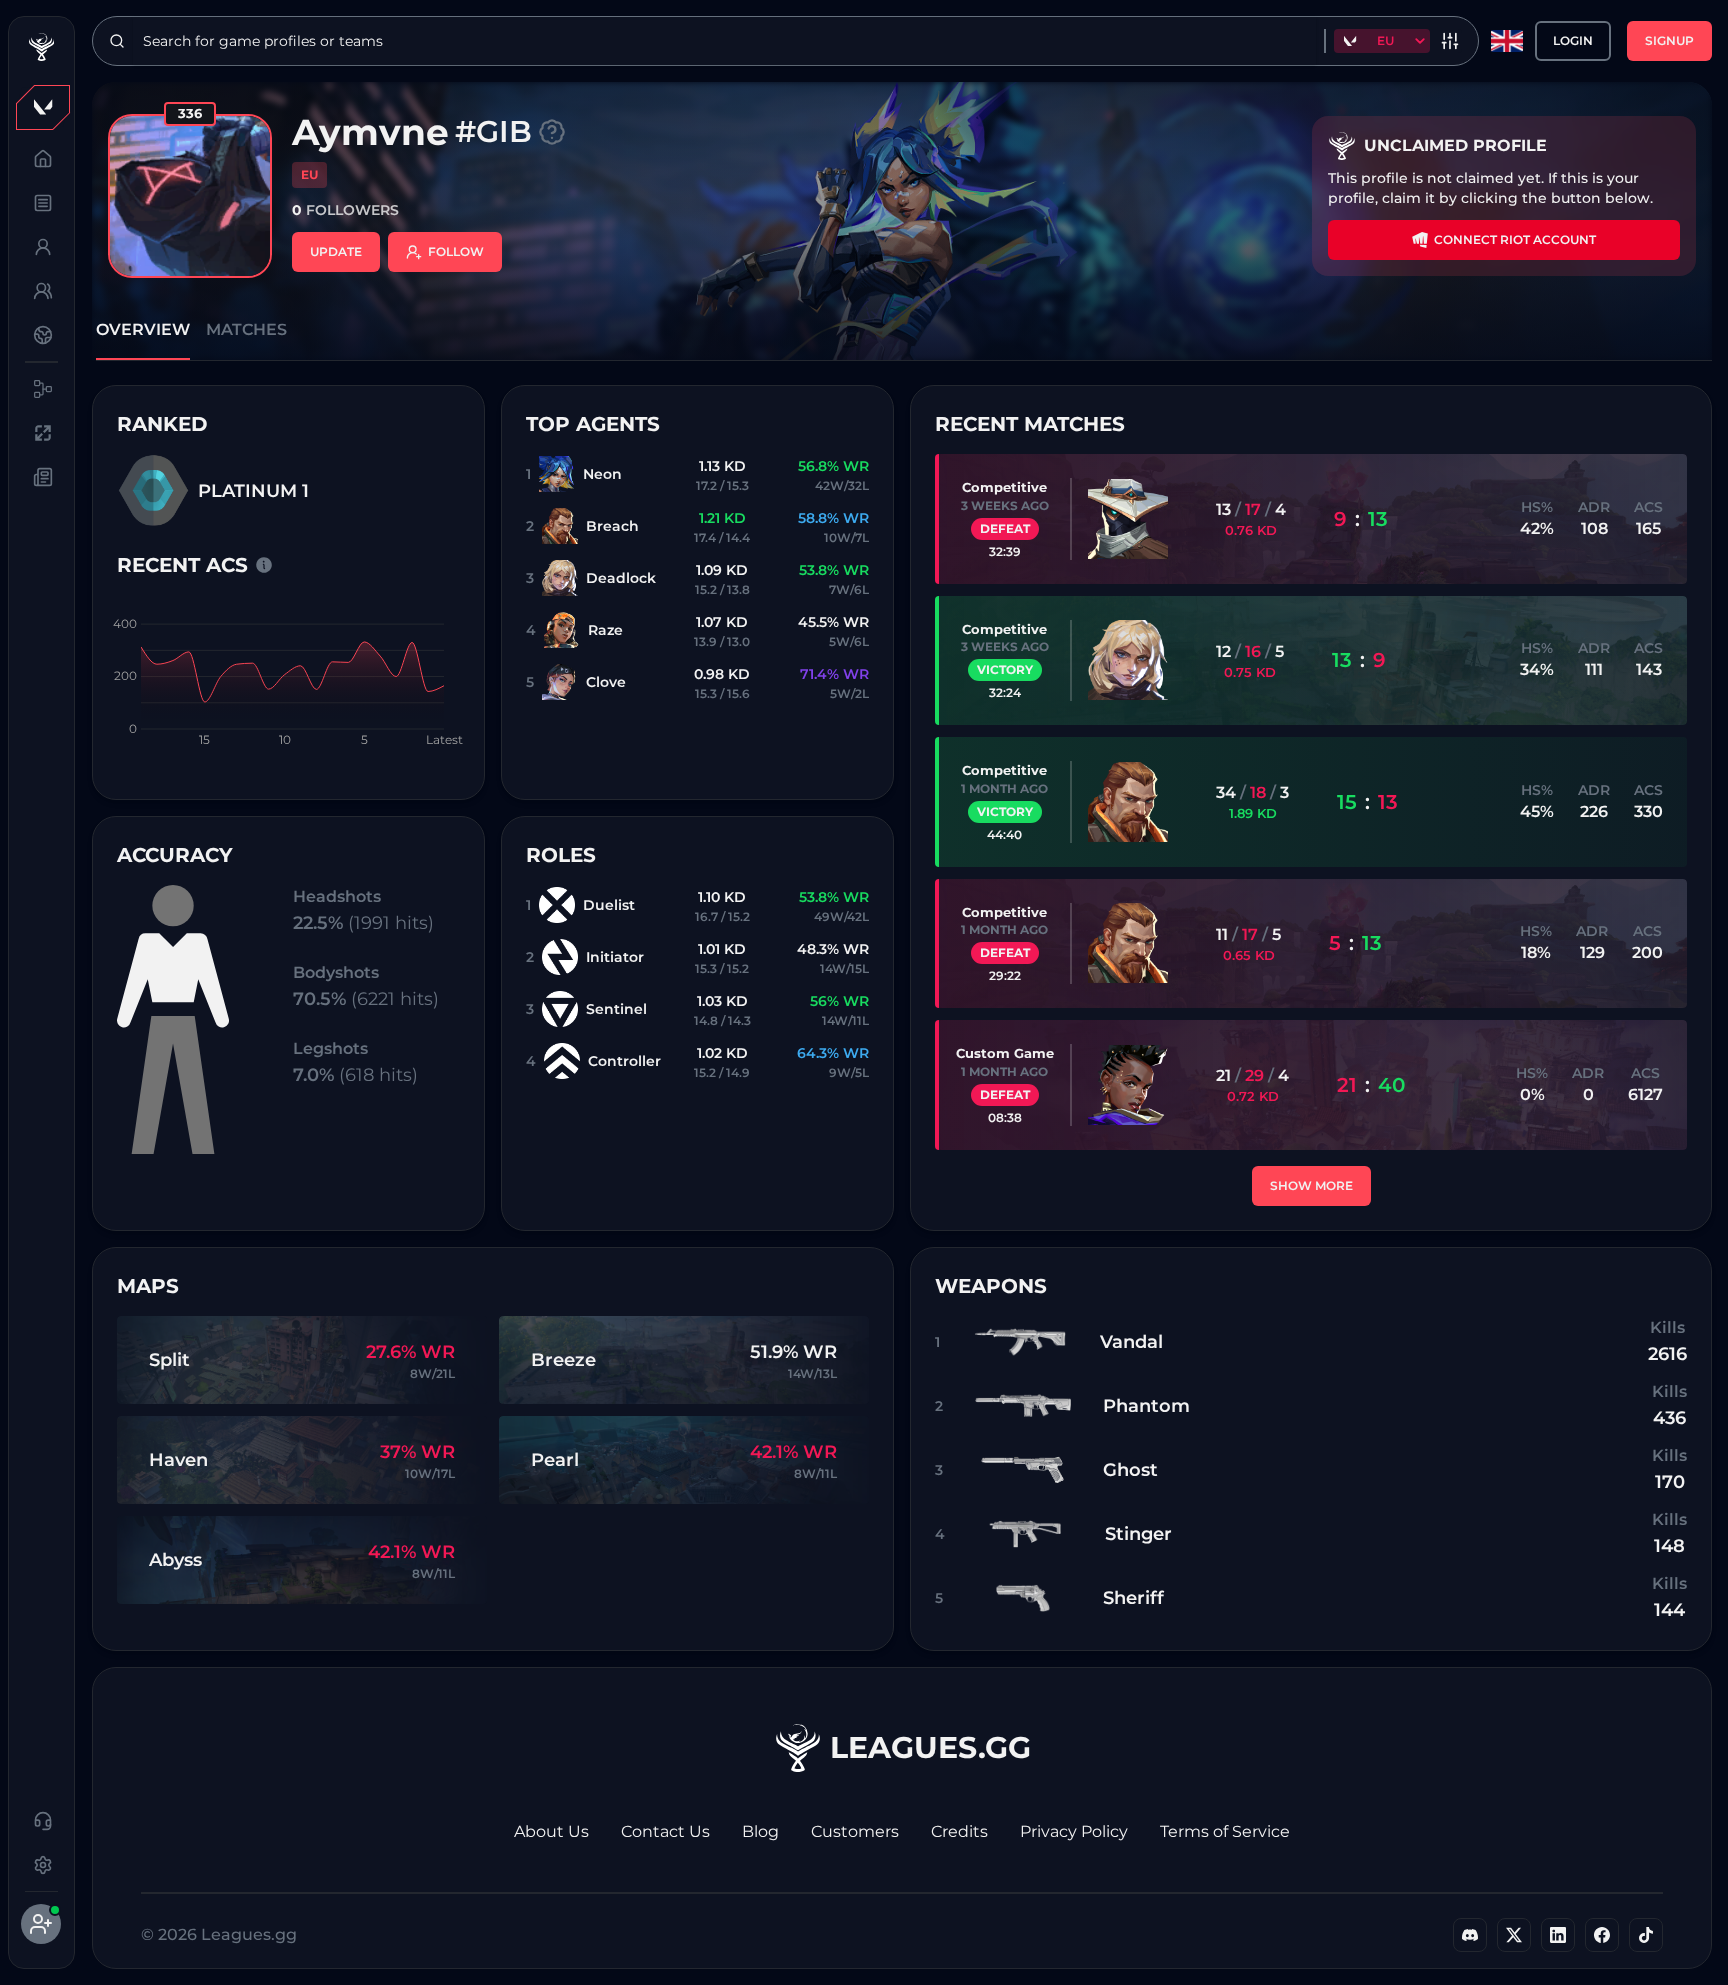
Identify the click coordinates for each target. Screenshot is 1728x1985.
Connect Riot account (1515, 239)
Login (1573, 40)
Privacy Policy (1074, 1831)
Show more (1311, 1185)
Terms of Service (1225, 1831)
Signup (1669, 40)
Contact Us (665, 1831)
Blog (760, 1831)
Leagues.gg (930, 1747)
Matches (246, 329)
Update (336, 251)
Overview (143, 329)
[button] (41, 107)
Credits (959, 1831)
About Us (551, 1831)
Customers (855, 1831)
